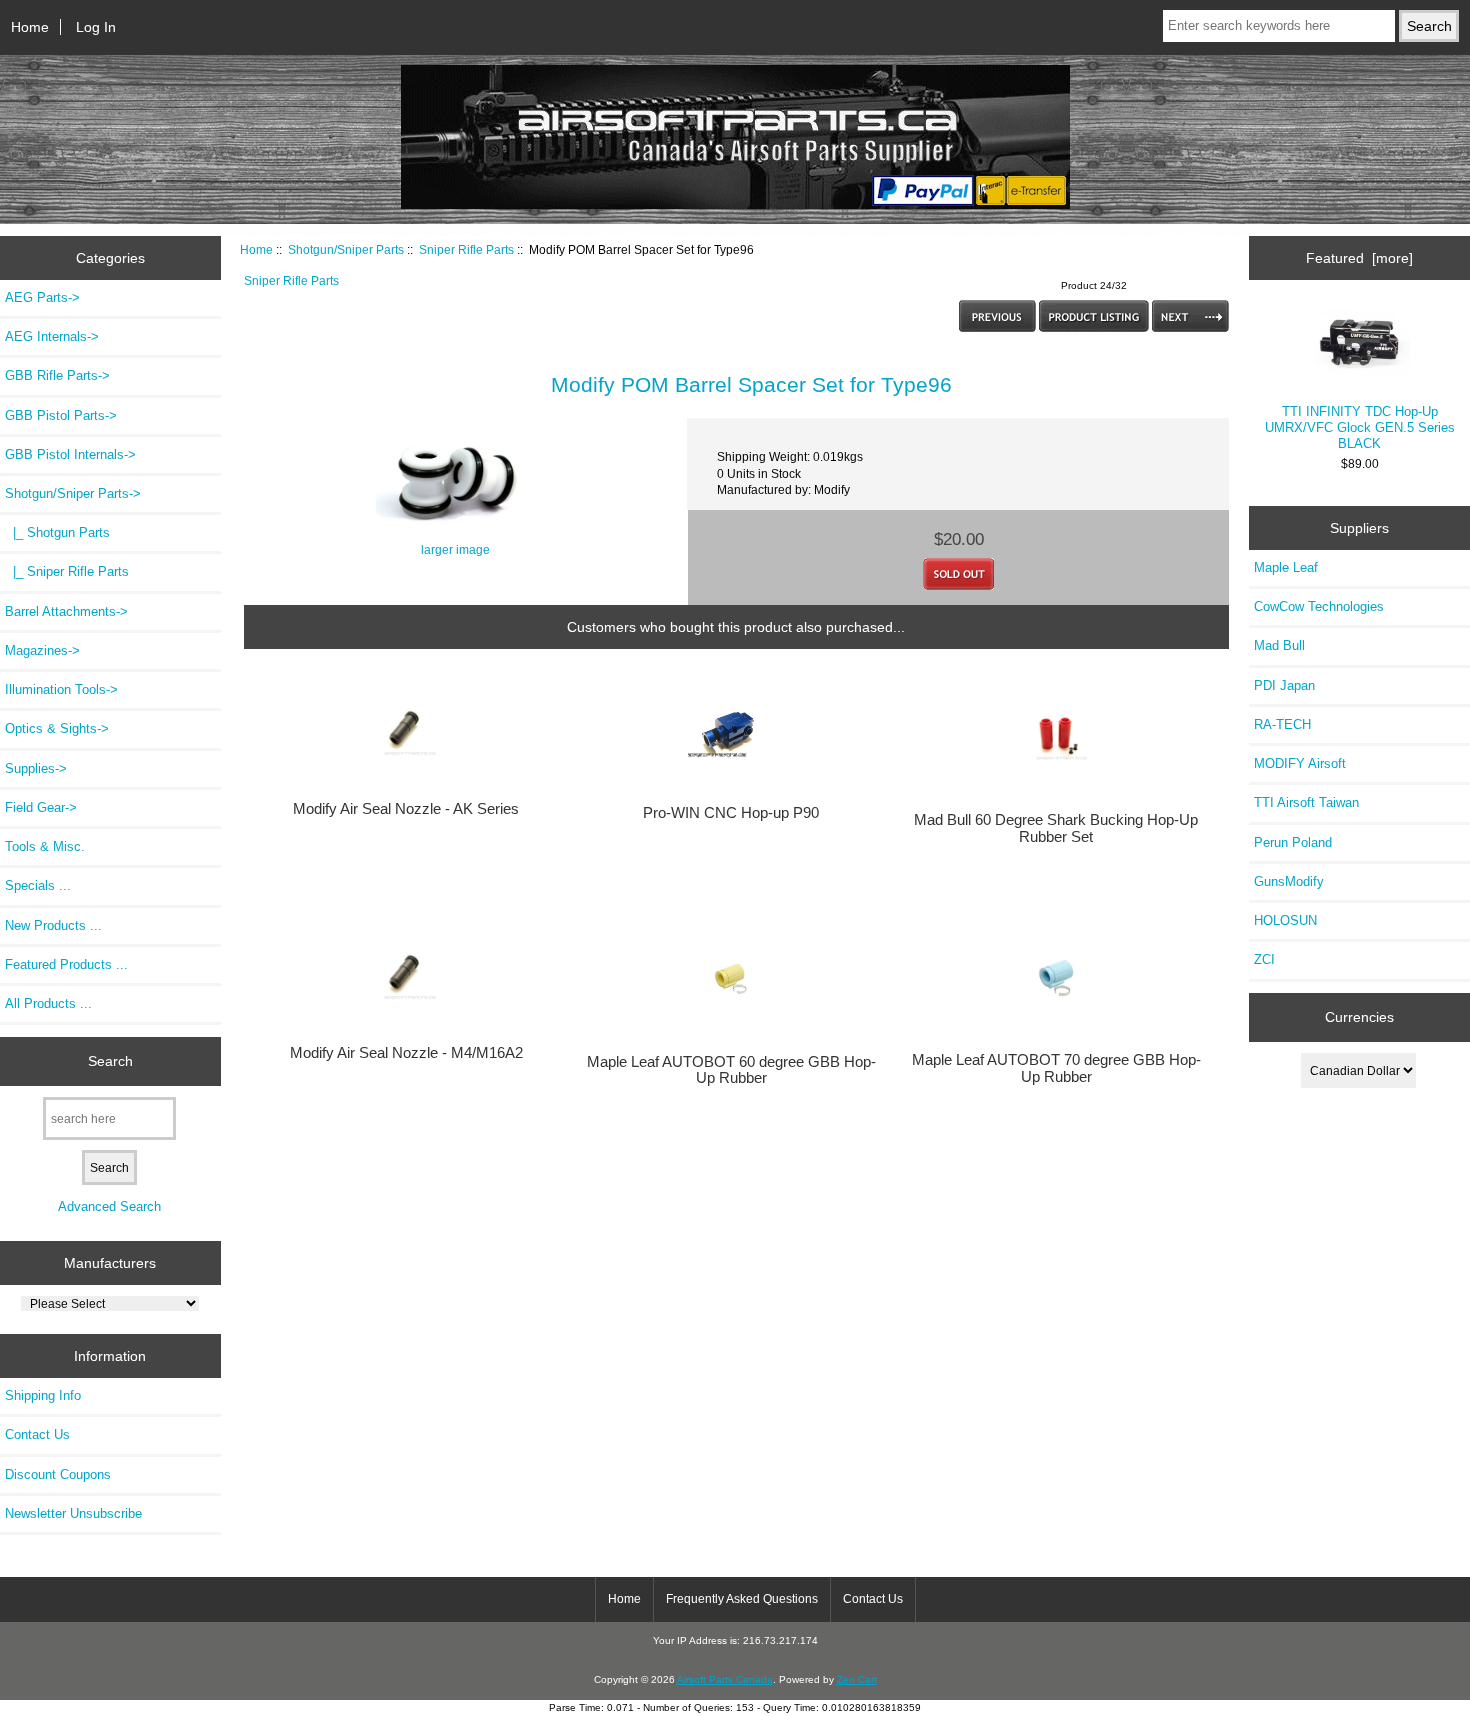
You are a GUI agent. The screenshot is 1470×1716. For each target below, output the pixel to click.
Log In (96, 27)
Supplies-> (36, 768)
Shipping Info (43, 1395)
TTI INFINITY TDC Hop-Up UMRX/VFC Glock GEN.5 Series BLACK (1360, 427)
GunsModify (1289, 881)
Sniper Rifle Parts (466, 249)
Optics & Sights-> (57, 728)
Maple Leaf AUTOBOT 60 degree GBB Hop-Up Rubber (731, 1070)
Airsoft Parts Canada (725, 1679)
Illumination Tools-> (61, 689)
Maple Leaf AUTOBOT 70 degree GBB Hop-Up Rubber (1056, 1068)
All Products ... (48, 1003)
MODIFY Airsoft (1300, 763)
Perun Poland (1293, 842)
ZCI (1264, 959)
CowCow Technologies (1319, 606)
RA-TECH (1282, 724)
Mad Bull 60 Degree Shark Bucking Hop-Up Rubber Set (1056, 828)
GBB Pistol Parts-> (61, 415)
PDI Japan (1284, 685)
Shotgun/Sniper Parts (346, 249)
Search (110, 1061)
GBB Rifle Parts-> (57, 375)
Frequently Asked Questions (742, 1599)
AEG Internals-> (52, 336)
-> (73, 493)
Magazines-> (42, 650)
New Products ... (53, 925)
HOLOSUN (1285, 920)
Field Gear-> (41, 807)
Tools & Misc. (45, 846)
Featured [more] (1359, 258)
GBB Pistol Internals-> (70, 454)
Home (30, 27)
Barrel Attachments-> (66, 611)
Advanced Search (109, 1206)
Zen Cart (857, 1679)
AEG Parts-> (42, 297)
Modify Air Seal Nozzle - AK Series (406, 809)
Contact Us (37, 1434)
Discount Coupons (58, 1474)
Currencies (1359, 1017)
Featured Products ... (66, 964)
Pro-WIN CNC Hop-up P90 (731, 813)
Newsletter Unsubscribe (73, 1513)
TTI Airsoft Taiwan (1306, 802)
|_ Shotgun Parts (57, 532)
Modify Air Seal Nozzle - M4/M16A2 (406, 1053)
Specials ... (38, 885)
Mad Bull (1279, 645)
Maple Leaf (1286, 567)
